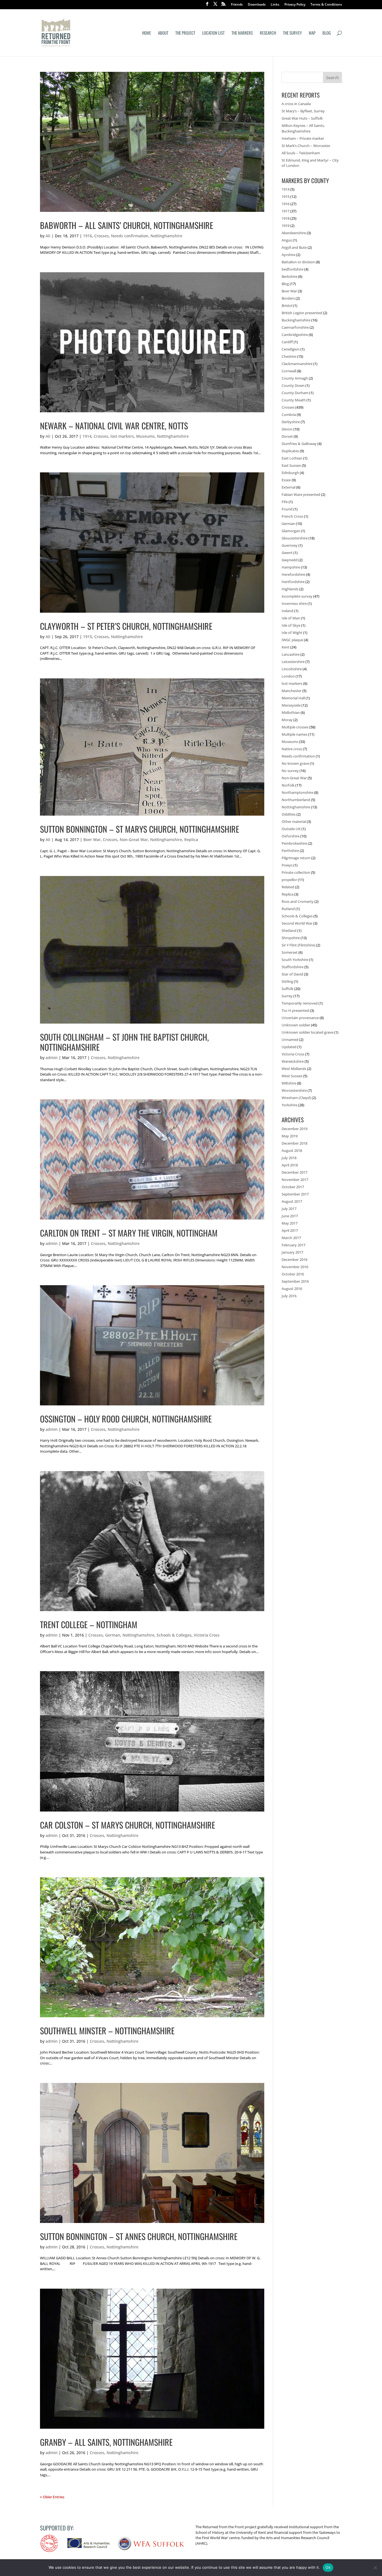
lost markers (122, 436)
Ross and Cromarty (298, 901)
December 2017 (294, 1172)
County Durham (295, 393)
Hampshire (291, 567)
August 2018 (292, 1150)
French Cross (292, 516)
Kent (286, 647)
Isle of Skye (291, 625)
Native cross (292, 749)
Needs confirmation (130, 236)
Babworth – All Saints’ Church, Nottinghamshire (127, 225)
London (288, 676)
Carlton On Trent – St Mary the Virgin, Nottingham (129, 1233)
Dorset (287, 436)
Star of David (292, 974)
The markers (242, 33)
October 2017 (293, 1187)
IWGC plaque (292, 640)
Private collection (296, 872)
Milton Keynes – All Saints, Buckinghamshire (303, 128)
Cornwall (289, 371)
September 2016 (295, 1281)
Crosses (102, 236)
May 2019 (290, 1136)
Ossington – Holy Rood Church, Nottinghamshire (126, 1419)
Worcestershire (294, 1090)
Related (288, 887)
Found (287, 509)
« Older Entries (52, 2497)
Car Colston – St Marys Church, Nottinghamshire (128, 1825)
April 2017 (290, 1230)
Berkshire (289, 276)
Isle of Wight (292, 633)
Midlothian (291, 712)
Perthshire (290, 851)
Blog (327, 33)
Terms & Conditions (326, 5)
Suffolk (287, 989)
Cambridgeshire (295, 335)
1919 (286, 226)
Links (275, 5)
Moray (287, 720)
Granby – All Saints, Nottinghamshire (106, 2442)
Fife (285, 502)
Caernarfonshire (295, 327)
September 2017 (295, 1194)
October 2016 (293, 1274)
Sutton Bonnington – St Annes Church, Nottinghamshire (139, 2236)
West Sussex (292, 1076)
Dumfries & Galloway (299, 444)
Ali (48, 236)
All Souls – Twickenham (301, 153)
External (288, 487)
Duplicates (290, 451)
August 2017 (292, 1201)
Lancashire (291, 654)
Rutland (288, 909)
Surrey (287, 996)
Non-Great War (134, 840)
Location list (213, 33)
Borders (288, 298)
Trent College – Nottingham (89, 1624)
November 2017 (295, 1180)
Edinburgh (290, 473)
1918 (286, 218)
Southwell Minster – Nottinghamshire (107, 2031)
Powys (287, 865)
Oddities (289, 814)
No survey (290, 771)
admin (52, 1058)
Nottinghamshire (166, 236)
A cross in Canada (296, 104)
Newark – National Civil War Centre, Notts (114, 426)
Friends (237, 5)
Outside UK (291, 829)
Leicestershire (293, 662)
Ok (328, 2567)
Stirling (287, 981)
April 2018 (290, 1165)
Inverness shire (294, 603)
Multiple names (294, 734)
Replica (191, 840)
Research (268, 33)
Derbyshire (291, 422)
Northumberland (296, 800)
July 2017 (289, 1209)
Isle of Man (291, 618)
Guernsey (290, 545)
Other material (294, 821)
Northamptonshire (297, 792)
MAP (312, 33)
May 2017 (290, 1223)
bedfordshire (293, 269)
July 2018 (289, 1158)
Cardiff (287, 342)
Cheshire (289, 356)
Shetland (289, 931)
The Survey (292, 33)
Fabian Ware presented (301, 494)
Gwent (287, 553)
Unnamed (290, 1040)
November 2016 (295, 1267)
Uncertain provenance (300, 1018)
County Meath (294, 400)
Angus (287, 240)
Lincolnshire (292, 669)
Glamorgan (291, 531)
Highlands (290, 589)
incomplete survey (297, 596)
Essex (286, 480)
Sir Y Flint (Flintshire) (298, 945)
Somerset (290, 952)
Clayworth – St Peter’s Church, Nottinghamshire (126, 626)
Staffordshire (293, 967)
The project (185, 33)
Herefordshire (293, 574)
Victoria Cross (207, 1635)
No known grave (295, 763)
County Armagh (295, 378)
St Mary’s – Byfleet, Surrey (303, 111)
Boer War (92, 840)
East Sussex (291, 465)
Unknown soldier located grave (307, 1032)
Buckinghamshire (296, 320)
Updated (289, 1047)
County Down (293, 385)
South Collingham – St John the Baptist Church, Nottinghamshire (124, 1042)
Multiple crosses (295, 727)
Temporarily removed (300, 1003)
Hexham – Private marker (303, 138)
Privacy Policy (295, 5)
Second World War (297, 923)
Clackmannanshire (297, 364)
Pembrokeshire (294, 843)
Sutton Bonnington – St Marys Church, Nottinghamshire (140, 829)
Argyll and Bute (294, 247)
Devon (287, 429)
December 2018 (294, 1143)
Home (147, 33)
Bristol (287, 306)
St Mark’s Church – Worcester (306, 146)
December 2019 (294, 1129)
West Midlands (294, 1069)
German (113, 1635)
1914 (87, 436)
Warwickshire (293, 1061)
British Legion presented (302, 313)
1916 (88, 236)
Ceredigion (291, 349)
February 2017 (293, 1245)
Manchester (292, 691)
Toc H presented (295, 1010)
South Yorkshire (295, 960)
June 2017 (290, 1216)
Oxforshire (291, 836)
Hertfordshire (293, 582)
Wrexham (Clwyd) (296, 1098)
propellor (289, 880)
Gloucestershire (295, 538)
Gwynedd (290, 560)
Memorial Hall (293, 698)
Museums (145, 436)
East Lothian (292, 458)
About (163, 33)
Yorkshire (289, 1105)
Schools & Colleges (174, 1635)
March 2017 (291, 1238)
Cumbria (289, 415)
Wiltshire (289, 1083)
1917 (286, 211)
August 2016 (292, 1289)
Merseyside (291, 705)
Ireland (287, 611)
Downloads (257, 5)
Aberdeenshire (294, 233)
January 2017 (292, 1252)
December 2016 (294, 1259)
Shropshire (291, 938)
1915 (88, 637)
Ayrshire (288, 255)
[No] (375, 2568)
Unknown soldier (296, 1025)
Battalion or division (298, 262)
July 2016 (289, 1296)
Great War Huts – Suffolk (302, 118)
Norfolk (288, 785)
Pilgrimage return (296, 858)
